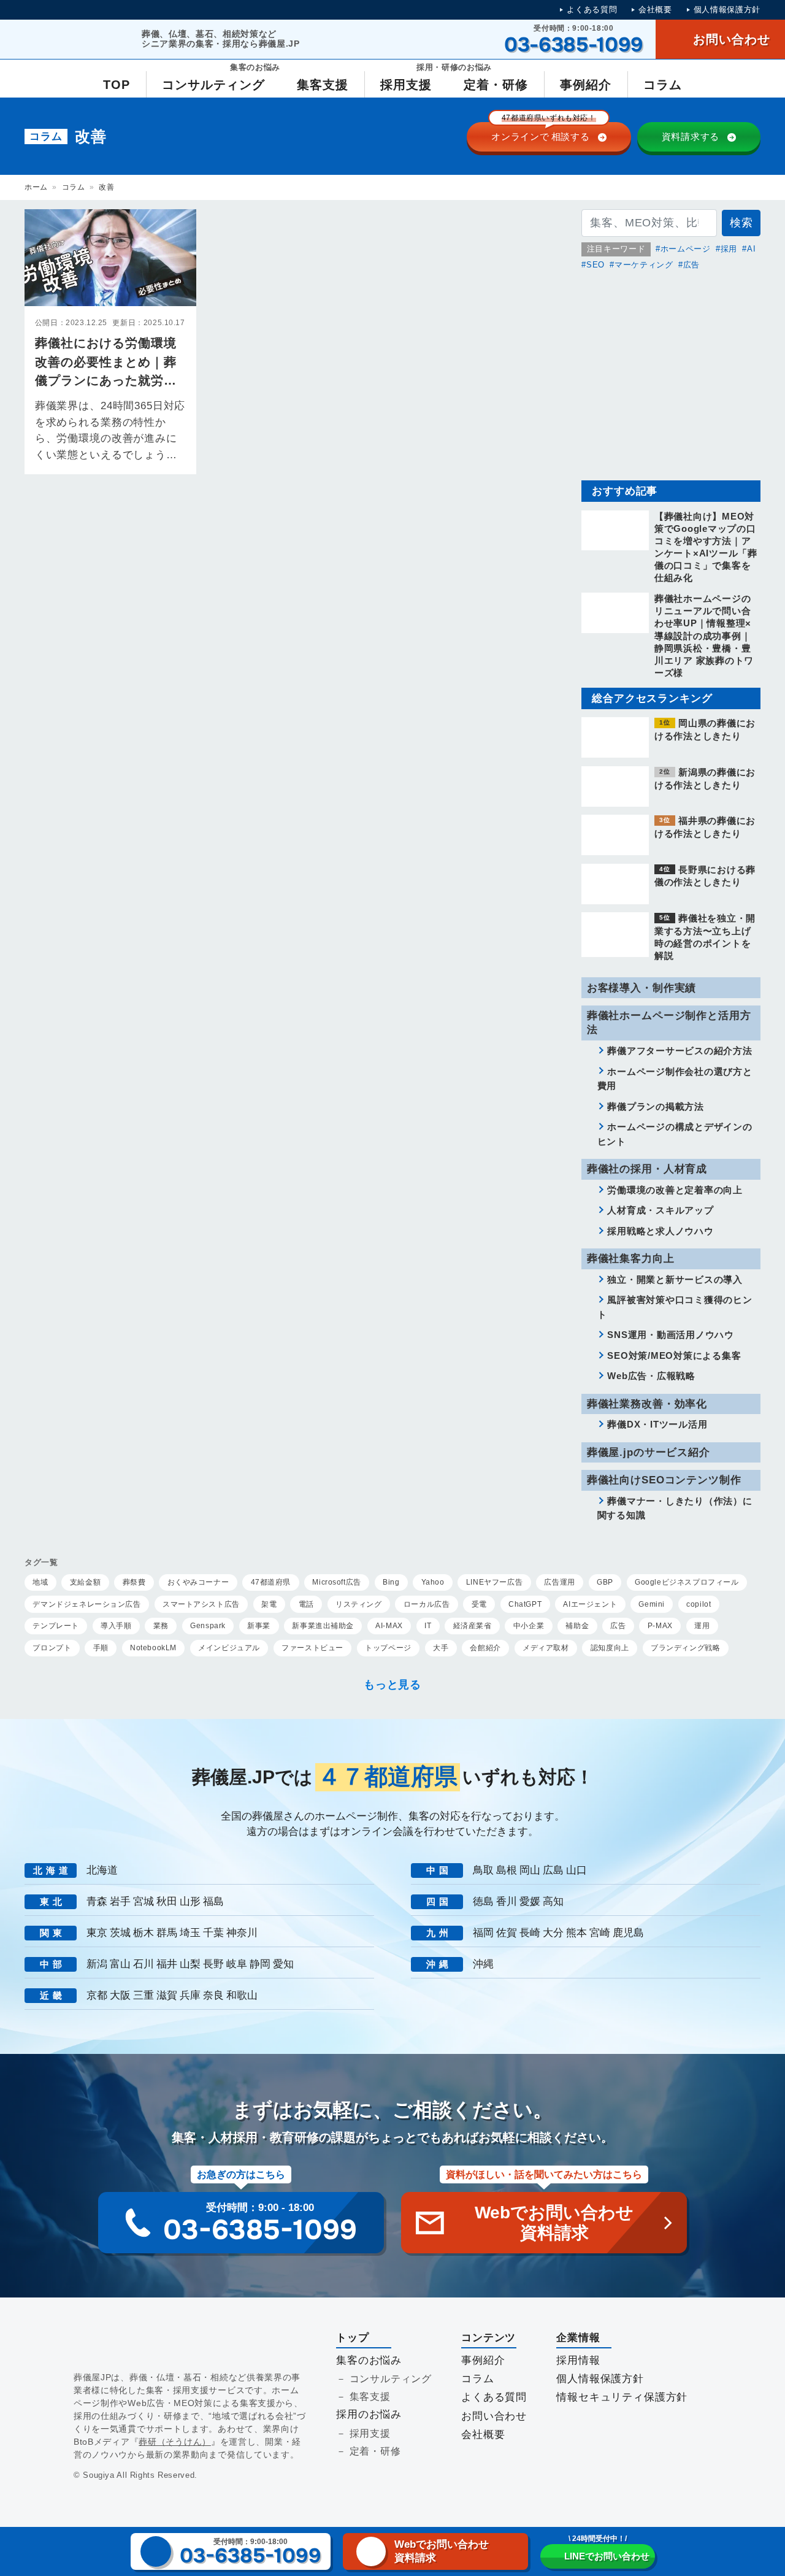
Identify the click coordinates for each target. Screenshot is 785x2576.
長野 (213, 1964)
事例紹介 (483, 2360)
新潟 (97, 1964)
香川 (507, 1901)
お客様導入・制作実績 (641, 988)
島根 (507, 1870)
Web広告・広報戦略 (651, 1376)
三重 (144, 1995)
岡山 (530, 1870)
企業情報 (578, 2338)
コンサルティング (391, 2379)
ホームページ (686, 249)
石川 (144, 1964)
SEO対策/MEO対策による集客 (674, 1355)
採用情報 (578, 2360)
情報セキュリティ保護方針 (622, 2397)
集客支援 (370, 2397)
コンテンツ (488, 2338)
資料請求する (691, 136)
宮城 (144, 1901)
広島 (553, 1870)
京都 (97, 1995)
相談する (544, 132)
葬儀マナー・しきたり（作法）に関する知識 (675, 1508)
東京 (97, 1933)
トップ (353, 2338)
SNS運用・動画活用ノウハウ (671, 1335)
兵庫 (190, 1995)
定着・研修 (375, 2451)
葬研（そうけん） (175, 2442)
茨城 (120, 1933)
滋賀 (167, 1995)
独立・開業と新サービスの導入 (675, 1279)
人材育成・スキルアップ (660, 1210)
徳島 (483, 1901)
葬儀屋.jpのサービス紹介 (649, 1452)
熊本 (576, 1933)
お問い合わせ (494, 2416)
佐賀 (507, 1933)
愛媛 (530, 1901)
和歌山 (242, 1995)
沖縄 (483, 1964)
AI (751, 249)
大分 (553, 1933)
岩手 (120, 1901)
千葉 (213, 1933)
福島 (213, 1901)
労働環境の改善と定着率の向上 (675, 1190)
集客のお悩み (369, 2360)
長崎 (530, 1933)
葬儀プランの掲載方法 (656, 1106)
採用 (729, 249)
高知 (553, 1901)
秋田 (167, 1901)
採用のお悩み (369, 2414)
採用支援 (370, 2433)
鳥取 (483, 1870)
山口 (576, 1870)
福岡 (483, 1933)
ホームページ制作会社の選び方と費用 (675, 1079)
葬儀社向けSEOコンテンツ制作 (664, 1480)
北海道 (102, 1870)
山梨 (190, 1964)
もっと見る (392, 1685)
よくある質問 (592, 10)
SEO (595, 265)
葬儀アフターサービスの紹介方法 (680, 1051)
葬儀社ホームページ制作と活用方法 (669, 1023)
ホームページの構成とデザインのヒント (675, 1134)
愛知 (283, 1964)
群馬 (167, 1933)
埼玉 (190, 1933)
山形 (190, 1901)
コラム (74, 187)
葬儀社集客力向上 (631, 1259)
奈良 (213, 1995)
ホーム (36, 187)
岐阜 (237, 1964)
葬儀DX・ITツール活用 (657, 1424)
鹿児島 (628, 1933)
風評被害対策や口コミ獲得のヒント (675, 1307)
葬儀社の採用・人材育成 (647, 1169)
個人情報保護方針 (727, 10)
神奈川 (242, 1933)
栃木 (144, 1933)
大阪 (120, 1995)
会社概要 (655, 10)
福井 (167, 1964)
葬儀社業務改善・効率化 (647, 1404)
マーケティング (644, 265)
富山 (120, 1964)
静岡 (260, 1964)
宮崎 (600, 1933)
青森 (97, 1901)
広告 (691, 265)
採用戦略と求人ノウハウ (660, 1231)
